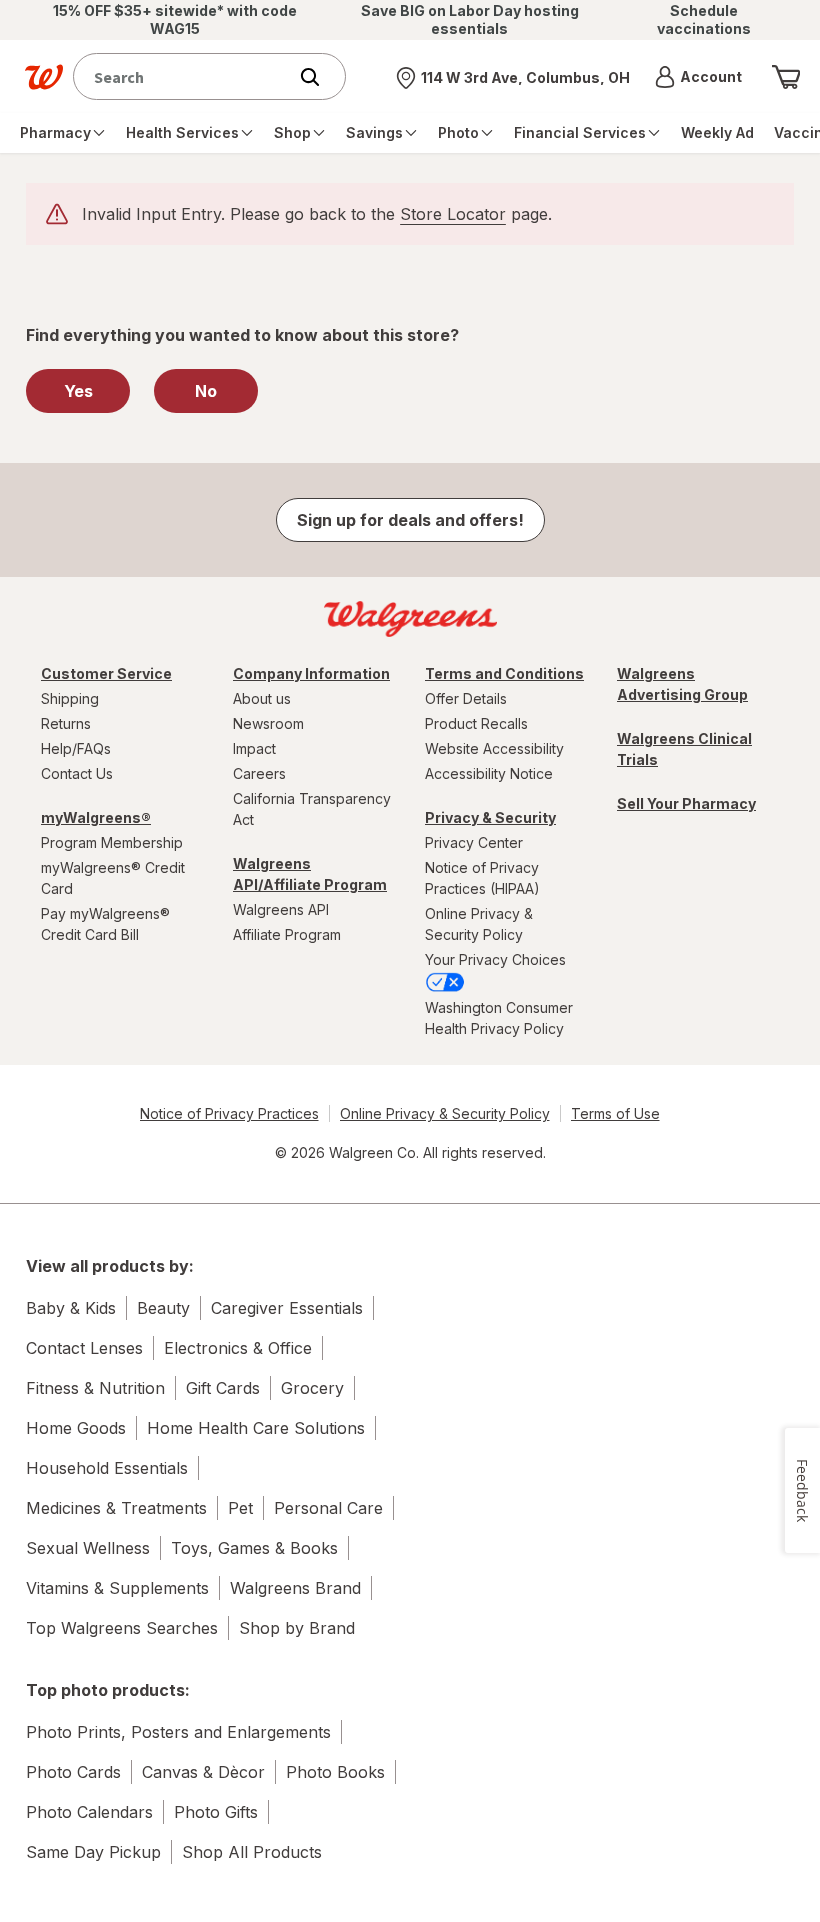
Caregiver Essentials (287, 1308)
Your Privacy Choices (495, 959)
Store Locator (453, 214)
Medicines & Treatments (116, 1508)
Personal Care (328, 1508)
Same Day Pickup (93, 1852)
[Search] (320, 77)
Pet (240, 1508)
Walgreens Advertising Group (682, 684)
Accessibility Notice (489, 773)
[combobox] (184, 76)
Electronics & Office (238, 1348)
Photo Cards (73, 1772)
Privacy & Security (490, 817)
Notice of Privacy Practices (229, 1113)
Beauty (163, 1308)
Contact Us (77, 773)
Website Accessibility (494, 748)
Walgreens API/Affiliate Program (310, 874)
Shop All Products (252, 1852)
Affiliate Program (287, 934)
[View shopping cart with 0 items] (786, 77)
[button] (698, 77)
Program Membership (112, 842)
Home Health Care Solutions (256, 1428)
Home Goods (76, 1428)
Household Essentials (107, 1468)
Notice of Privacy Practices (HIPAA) (482, 878)
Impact (254, 748)
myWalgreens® (96, 817)
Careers (259, 773)
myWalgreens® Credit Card (113, 878)
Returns (66, 723)
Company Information (311, 673)
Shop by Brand (297, 1628)
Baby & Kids (71, 1308)
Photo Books (335, 1772)
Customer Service (106, 673)
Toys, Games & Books (254, 1548)
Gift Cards (223, 1388)
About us (262, 698)
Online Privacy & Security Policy (479, 924)
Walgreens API (281, 909)
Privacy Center (474, 842)
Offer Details (466, 698)
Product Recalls (476, 723)
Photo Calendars (89, 1812)
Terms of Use (615, 1113)
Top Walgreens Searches (122, 1628)
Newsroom (268, 723)
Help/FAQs (76, 748)
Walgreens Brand (295, 1588)
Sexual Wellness (88, 1548)
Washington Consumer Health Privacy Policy (499, 1018)
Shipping (70, 698)
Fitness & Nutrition (95, 1388)
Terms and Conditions (504, 673)
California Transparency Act (312, 809)
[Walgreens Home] (44, 77)
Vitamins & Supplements (117, 1588)
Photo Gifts (216, 1812)
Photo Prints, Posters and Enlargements (178, 1732)
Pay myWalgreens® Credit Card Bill (105, 924)
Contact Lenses (84, 1348)
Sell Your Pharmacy (686, 803)
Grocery (312, 1388)
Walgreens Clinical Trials (684, 749)
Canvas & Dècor (203, 1772)
